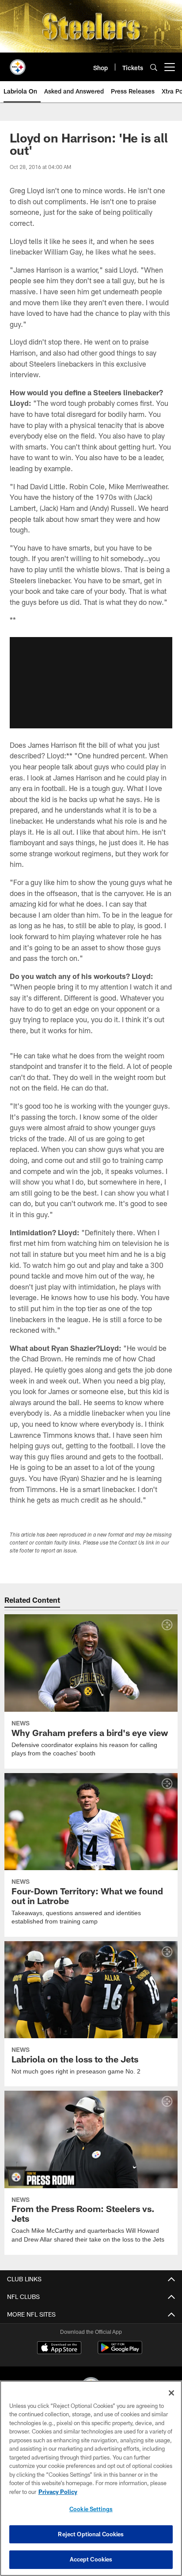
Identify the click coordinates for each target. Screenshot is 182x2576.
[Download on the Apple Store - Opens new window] (59, 2348)
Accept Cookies (91, 2559)
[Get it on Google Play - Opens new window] (120, 2352)
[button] (91, 682)
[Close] (171, 2393)
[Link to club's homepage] (18, 64)
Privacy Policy (58, 2492)
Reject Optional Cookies (91, 2534)
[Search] (154, 67)
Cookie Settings (91, 2509)
